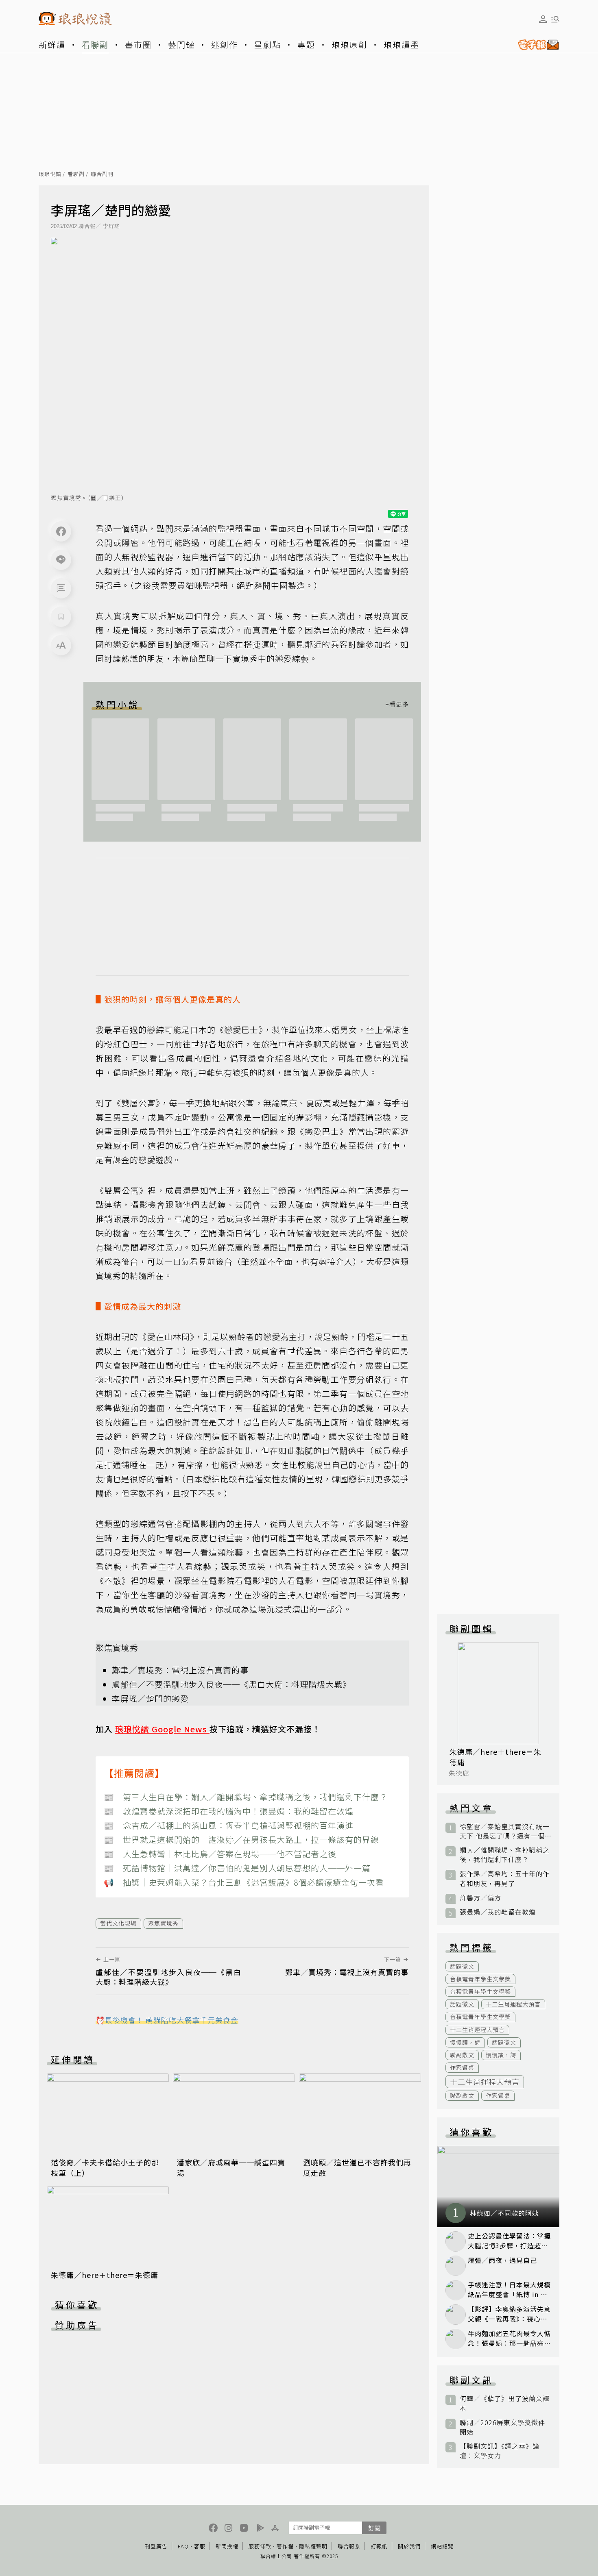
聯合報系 (349, 2546)
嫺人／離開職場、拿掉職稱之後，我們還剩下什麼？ (505, 1855)
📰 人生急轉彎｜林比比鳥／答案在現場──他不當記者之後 (220, 1854)
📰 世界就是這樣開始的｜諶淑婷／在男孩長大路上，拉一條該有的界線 (241, 1840)
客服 (200, 2546)
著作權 (285, 2546)
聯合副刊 (102, 174)
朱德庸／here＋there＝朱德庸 (105, 2275)
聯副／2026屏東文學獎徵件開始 (502, 2427)
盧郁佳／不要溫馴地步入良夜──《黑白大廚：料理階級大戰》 (231, 1684)
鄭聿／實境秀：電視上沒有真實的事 (180, 1670)
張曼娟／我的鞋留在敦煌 (498, 1912)
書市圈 (138, 45)
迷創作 (225, 45)
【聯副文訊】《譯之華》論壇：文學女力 (500, 2451)
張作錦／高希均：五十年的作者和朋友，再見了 (505, 1878)
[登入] (543, 19)
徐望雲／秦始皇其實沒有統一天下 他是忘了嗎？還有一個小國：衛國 (505, 1831)
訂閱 (374, 2528)
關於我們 (409, 2546)
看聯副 (95, 45)
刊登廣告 (156, 2546)
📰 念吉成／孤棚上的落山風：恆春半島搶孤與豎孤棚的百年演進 (229, 1825)
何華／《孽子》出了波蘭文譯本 (505, 2403)
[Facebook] (61, 531)
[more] (397, 704)
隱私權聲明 (313, 2546)
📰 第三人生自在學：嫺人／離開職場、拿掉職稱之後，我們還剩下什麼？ (246, 1797)
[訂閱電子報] (535, 45)
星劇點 (268, 45)
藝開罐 (181, 45)
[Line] (61, 560)
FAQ (183, 2546)
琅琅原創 (349, 45)
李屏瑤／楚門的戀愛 (150, 1698)
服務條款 (260, 2546)
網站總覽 (442, 2546)
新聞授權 (227, 2546)
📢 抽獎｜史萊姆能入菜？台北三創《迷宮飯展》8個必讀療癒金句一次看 (244, 1882)
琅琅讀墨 (402, 45)
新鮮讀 (52, 45)
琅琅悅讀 (50, 174)
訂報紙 (379, 2546)
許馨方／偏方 (480, 1898)
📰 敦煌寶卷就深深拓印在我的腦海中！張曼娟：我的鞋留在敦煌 (229, 1811)
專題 (306, 45)
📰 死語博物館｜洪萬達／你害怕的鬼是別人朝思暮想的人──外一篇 (237, 1868)
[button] (61, 588)
